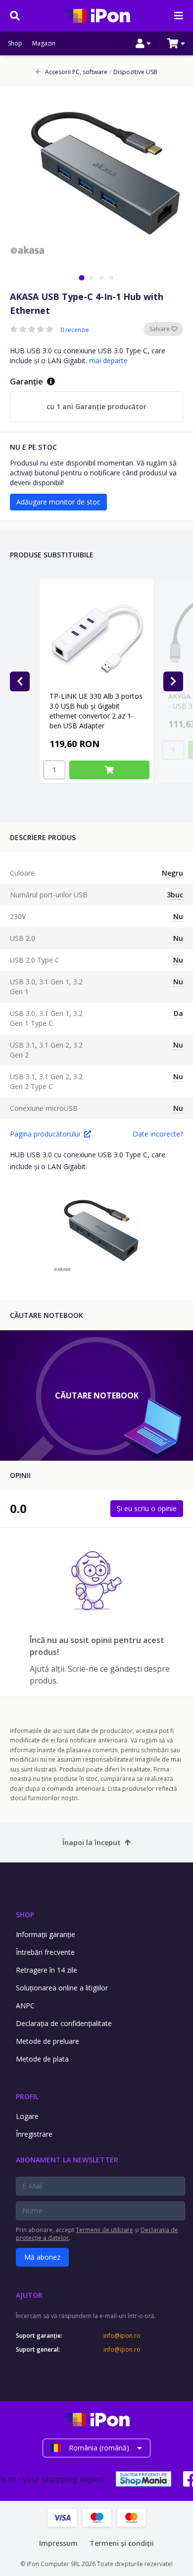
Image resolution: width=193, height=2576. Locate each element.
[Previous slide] (20, 681)
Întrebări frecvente (45, 1952)
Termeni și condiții (122, 2543)
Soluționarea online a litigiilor (62, 1988)
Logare (27, 2116)
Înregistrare (34, 2134)
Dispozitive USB (133, 72)
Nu (178, 916)
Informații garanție (46, 1934)
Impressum (58, 2543)
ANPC (25, 2006)
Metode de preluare (48, 2041)
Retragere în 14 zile (47, 1970)
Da (178, 1013)
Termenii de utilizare (104, 2230)
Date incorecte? (158, 1134)
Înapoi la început (92, 1842)
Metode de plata (42, 2059)
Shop (15, 43)
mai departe (108, 360)
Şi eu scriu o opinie (147, 1508)
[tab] (81, 277)
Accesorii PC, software (76, 72)
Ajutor (29, 2295)
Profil (27, 2096)
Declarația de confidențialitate (64, 2023)
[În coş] (109, 770)
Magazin (44, 43)
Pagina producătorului (45, 1134)
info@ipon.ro (122, 2336)
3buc (175, 895)
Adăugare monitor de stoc (58, 502)
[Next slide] (173, 681)
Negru (172, 873)
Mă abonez (42, 2257)
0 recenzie (75, 330)
